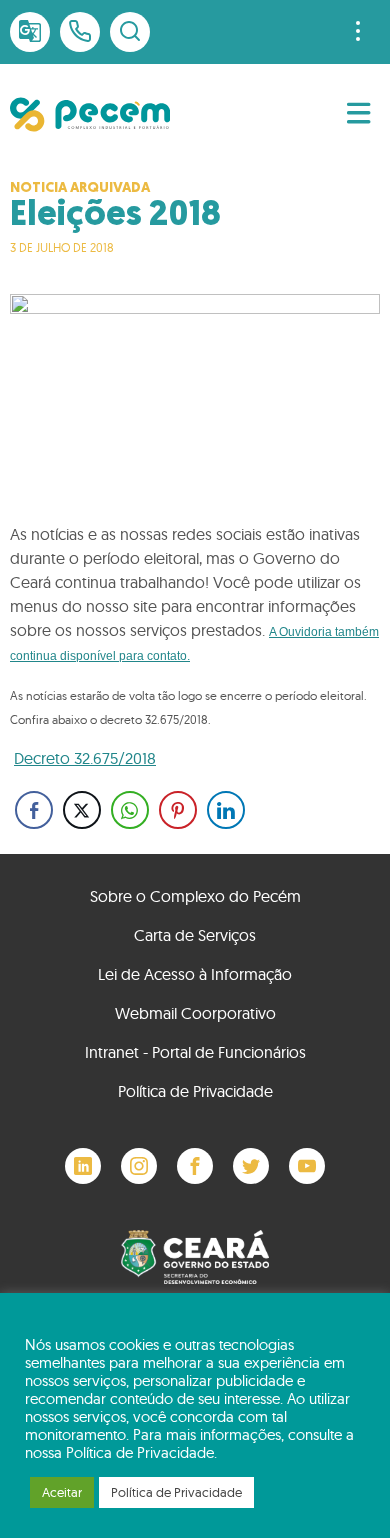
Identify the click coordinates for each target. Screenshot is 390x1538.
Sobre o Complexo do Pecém (195, 896)
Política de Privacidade (195, 1091)
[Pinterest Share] (178, 810)
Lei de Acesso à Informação (195, 974)
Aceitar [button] (62, 1492)
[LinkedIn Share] (226, 810)
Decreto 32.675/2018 (85, 758)
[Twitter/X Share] (82, 810)
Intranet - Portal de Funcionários (195, 1052)
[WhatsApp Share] (130, 810)
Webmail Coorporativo (195, 1013)
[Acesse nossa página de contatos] (80, 32)
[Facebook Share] (34, 810)
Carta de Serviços (195, 935)
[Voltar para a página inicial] (90, 114)
